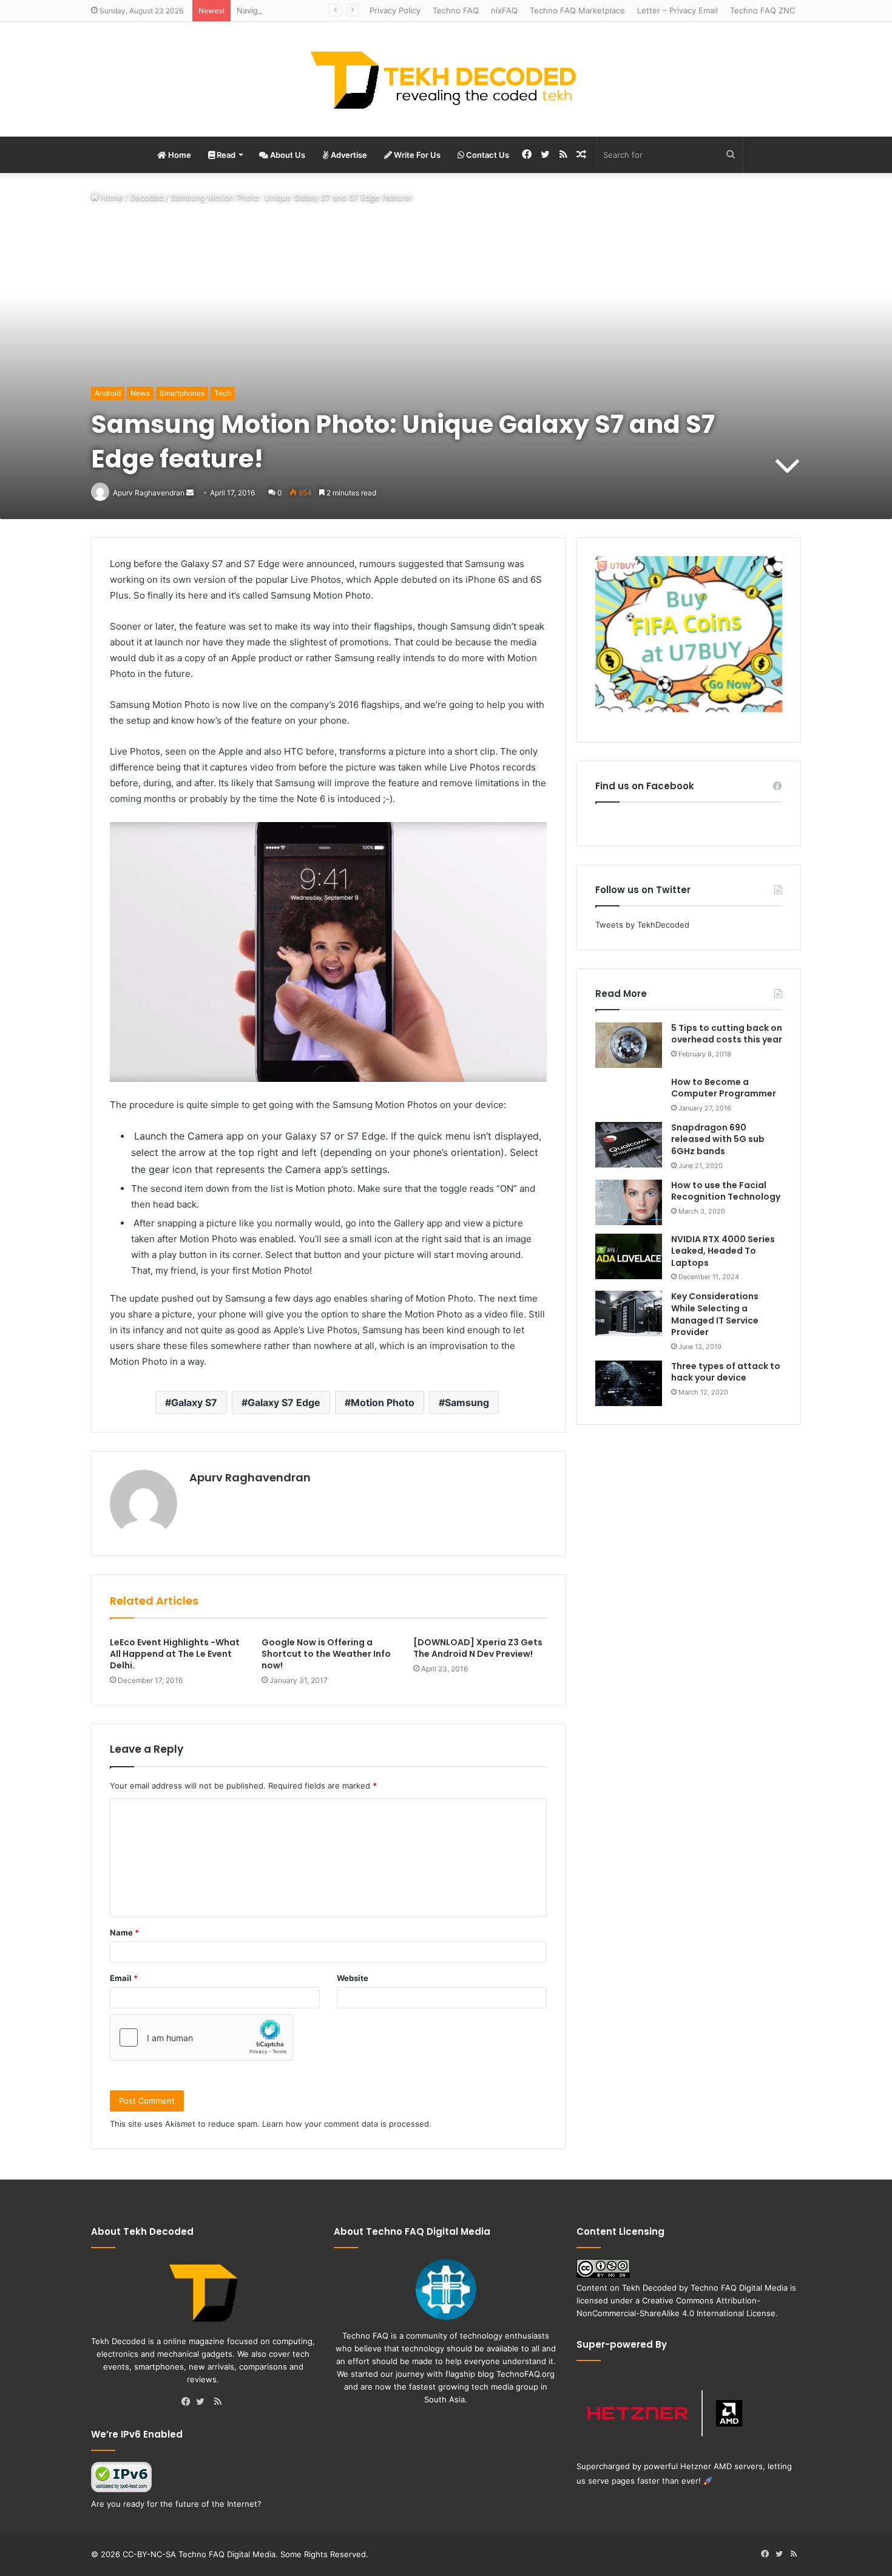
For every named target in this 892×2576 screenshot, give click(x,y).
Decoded (147, 197)
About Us (287, 155)
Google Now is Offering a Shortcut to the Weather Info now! (326, 1654)
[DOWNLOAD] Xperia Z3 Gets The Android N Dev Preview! (478, 1648)
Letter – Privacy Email (677, 10)
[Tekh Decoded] (446, 79)
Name (124, 1932)
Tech (223, 393)
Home (179, 155)
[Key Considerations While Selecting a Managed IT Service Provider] (629, 1313)
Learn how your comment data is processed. (347, 2124)
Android (108, 393)
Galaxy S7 (194, 1402)
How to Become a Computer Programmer (724, 1088)
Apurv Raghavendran (250, 1477)
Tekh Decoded (649, 2288)
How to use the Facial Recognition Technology (726, 1191)
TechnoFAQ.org (525, 2374)
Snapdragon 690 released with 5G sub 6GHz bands (718, 1139)
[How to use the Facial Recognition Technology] (629, 1202)
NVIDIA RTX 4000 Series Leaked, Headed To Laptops (723, 1251)
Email (124, 1978)
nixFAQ (504, 10)
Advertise (348, 155)
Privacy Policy (395, 10)
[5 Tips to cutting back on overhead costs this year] (629, 1045)
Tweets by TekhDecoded (642, 925)
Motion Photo (383, 1402)
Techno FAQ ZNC (762, 10)
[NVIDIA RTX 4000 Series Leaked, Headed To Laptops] (629, 1256)
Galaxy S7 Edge (284, 1402)
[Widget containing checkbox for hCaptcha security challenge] (201, 2037)
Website (353, 1978)
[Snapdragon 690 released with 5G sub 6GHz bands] (629, 1145)
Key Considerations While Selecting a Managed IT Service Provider (715, 1314)
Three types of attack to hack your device (726, 1372)
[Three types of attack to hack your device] (629, 1383)
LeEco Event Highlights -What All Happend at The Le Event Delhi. (175, 1654)
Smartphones (182, 393)
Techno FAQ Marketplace (577, 10)
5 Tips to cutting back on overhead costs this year (727, 1034)
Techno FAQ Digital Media (739, 2288)
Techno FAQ (456, 10)
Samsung (467, 1402)
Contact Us (487, 155)
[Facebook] (189, 2402)
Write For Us (416, 155)
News (140, 393)
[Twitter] (203, 2402)
